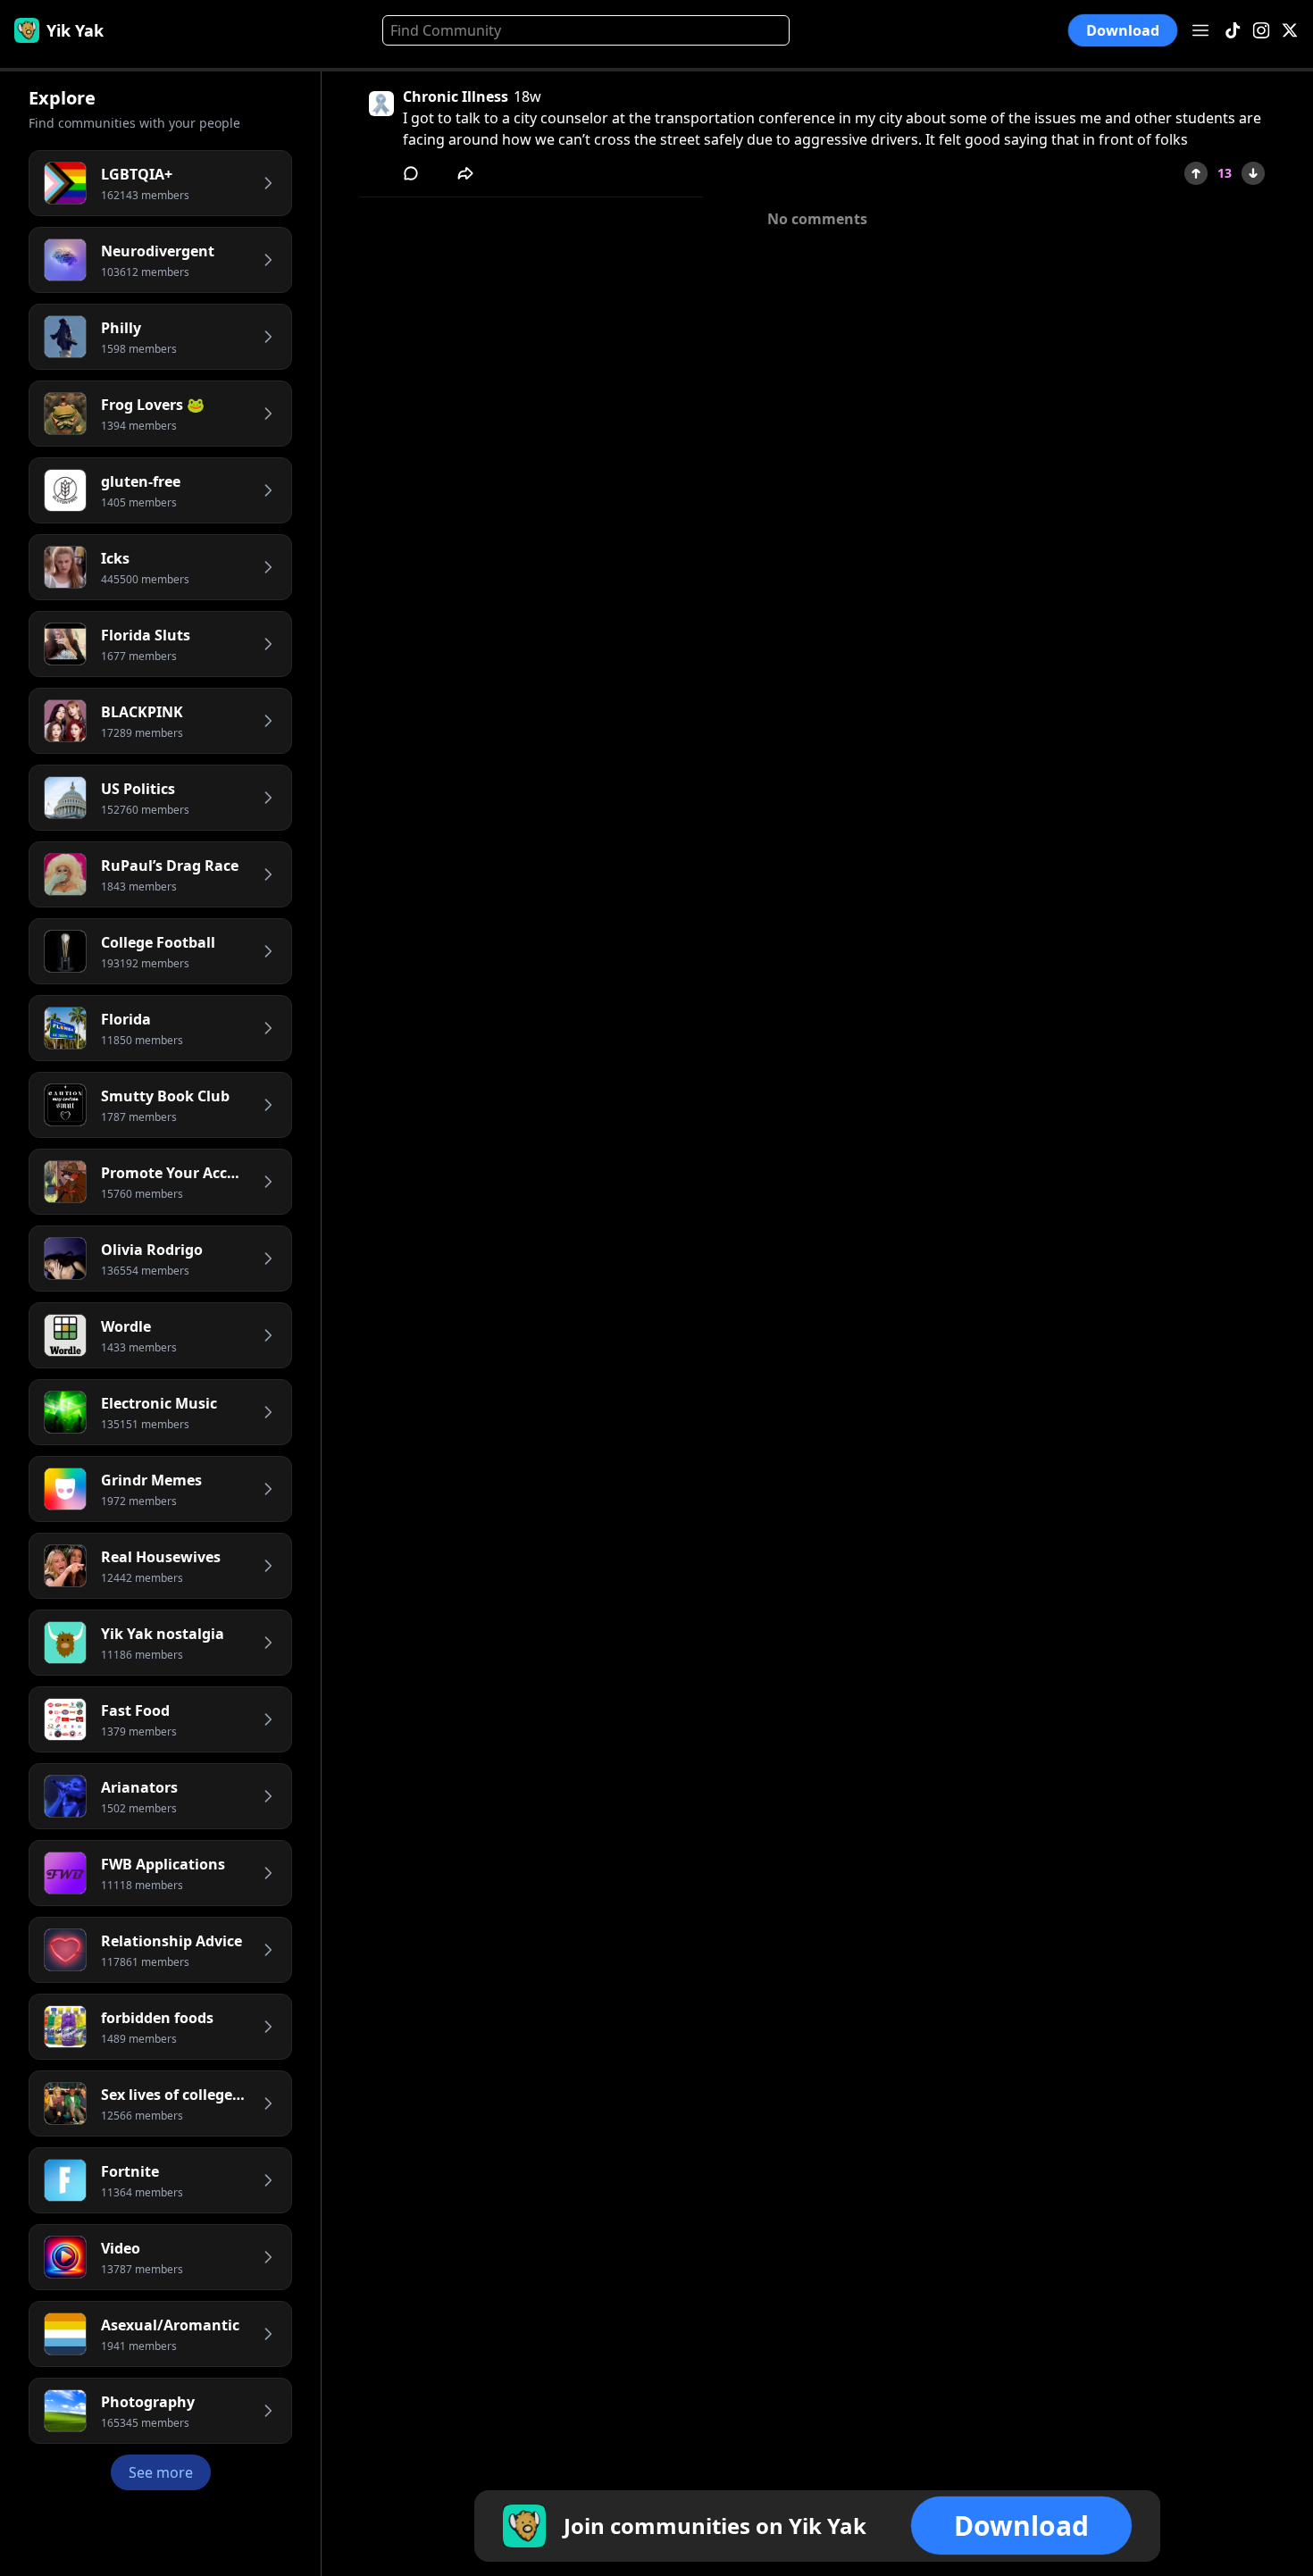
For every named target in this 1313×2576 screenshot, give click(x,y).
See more (161, 2472)
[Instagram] (1261, 31)
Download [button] (1123, 31)
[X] (1290, 31)
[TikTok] (1233, 31)
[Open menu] (1200, 30)
